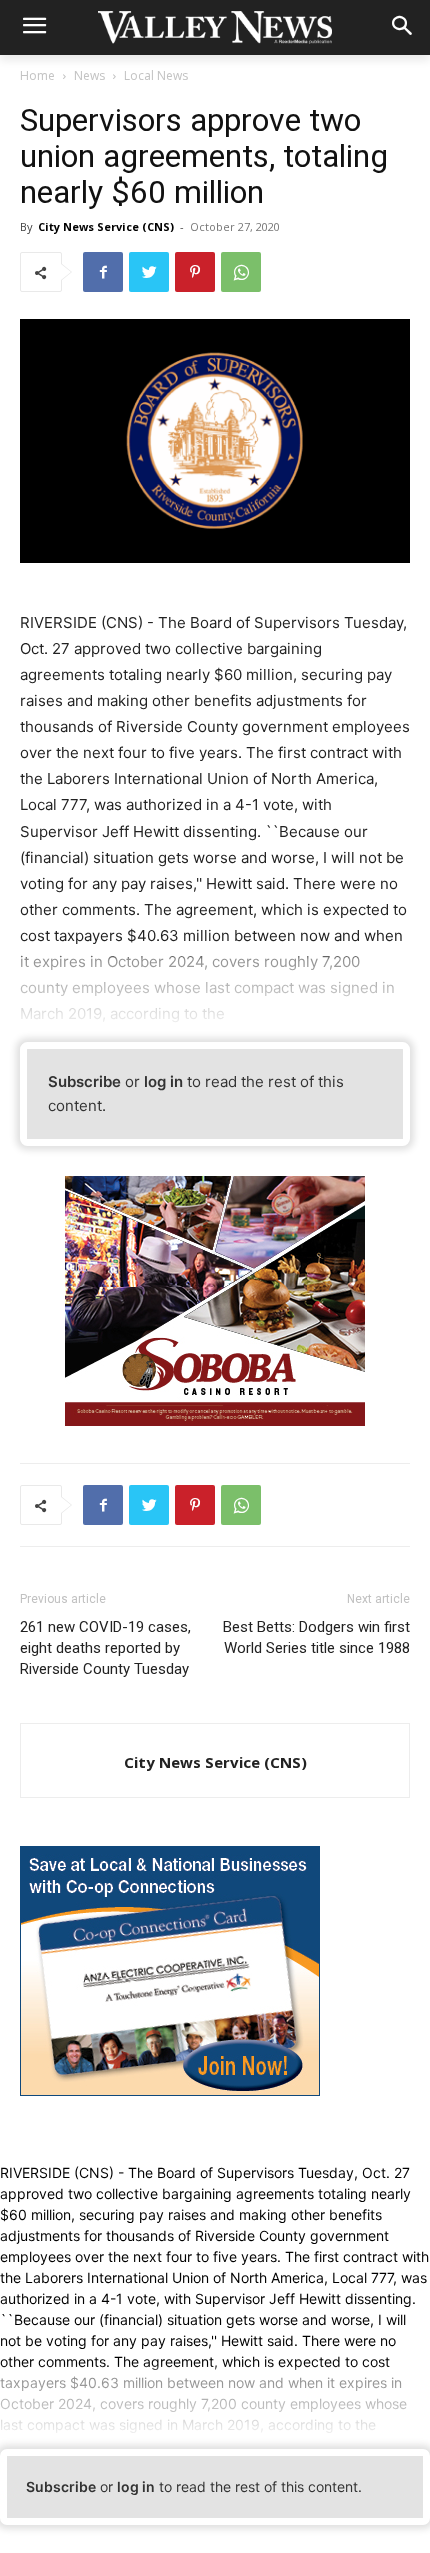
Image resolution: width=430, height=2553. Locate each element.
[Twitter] (149, 272)
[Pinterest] (195, 272)
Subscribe (84, 1081)
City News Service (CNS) (106, 226)
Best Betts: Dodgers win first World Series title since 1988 (316, 1637)
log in (163, 1081)
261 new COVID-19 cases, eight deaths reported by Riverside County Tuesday (105, 1648)
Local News (156, 75)
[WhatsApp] (241, 272)
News (89, 75)
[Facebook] (103, 272)
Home (37, 75)
